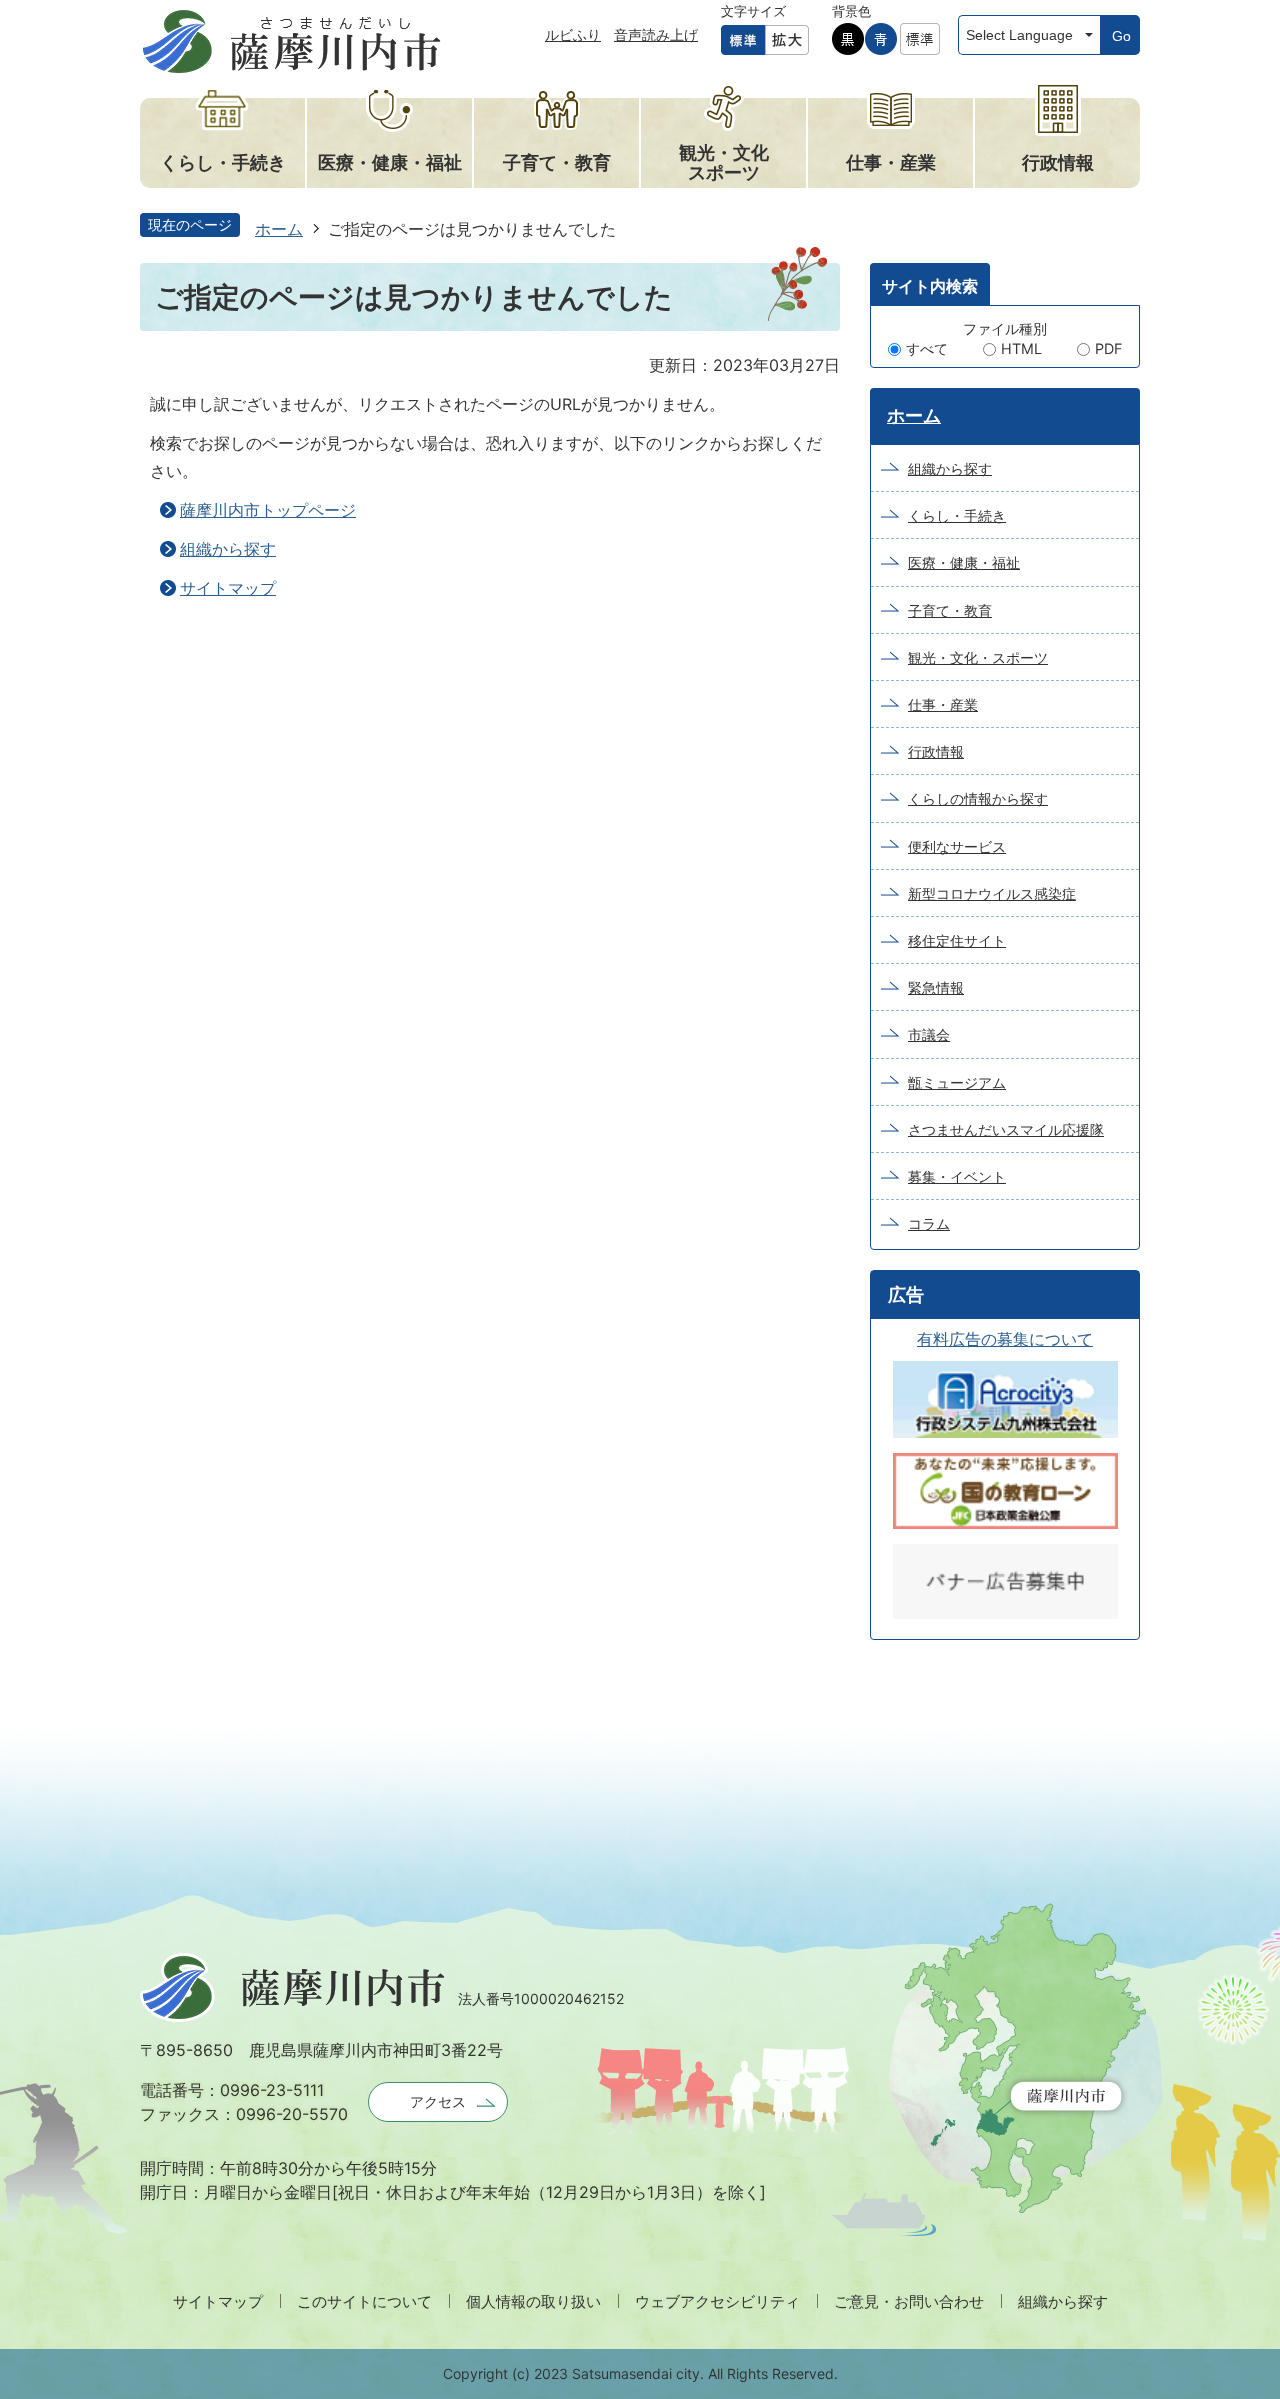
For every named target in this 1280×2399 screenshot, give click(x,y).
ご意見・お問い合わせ (909, 2301)
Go (1121, 36)
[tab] (930, 284)
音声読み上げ (656, 34)
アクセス (438, 2101)
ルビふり (573, 34)
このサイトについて (364, 2301)
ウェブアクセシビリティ (717, 2301)
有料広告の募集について (1005, 1339)
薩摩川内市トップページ (268, 510)
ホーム (279, 229)
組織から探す (228, 549)
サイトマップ (228, 588)
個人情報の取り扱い (533, 2301)
